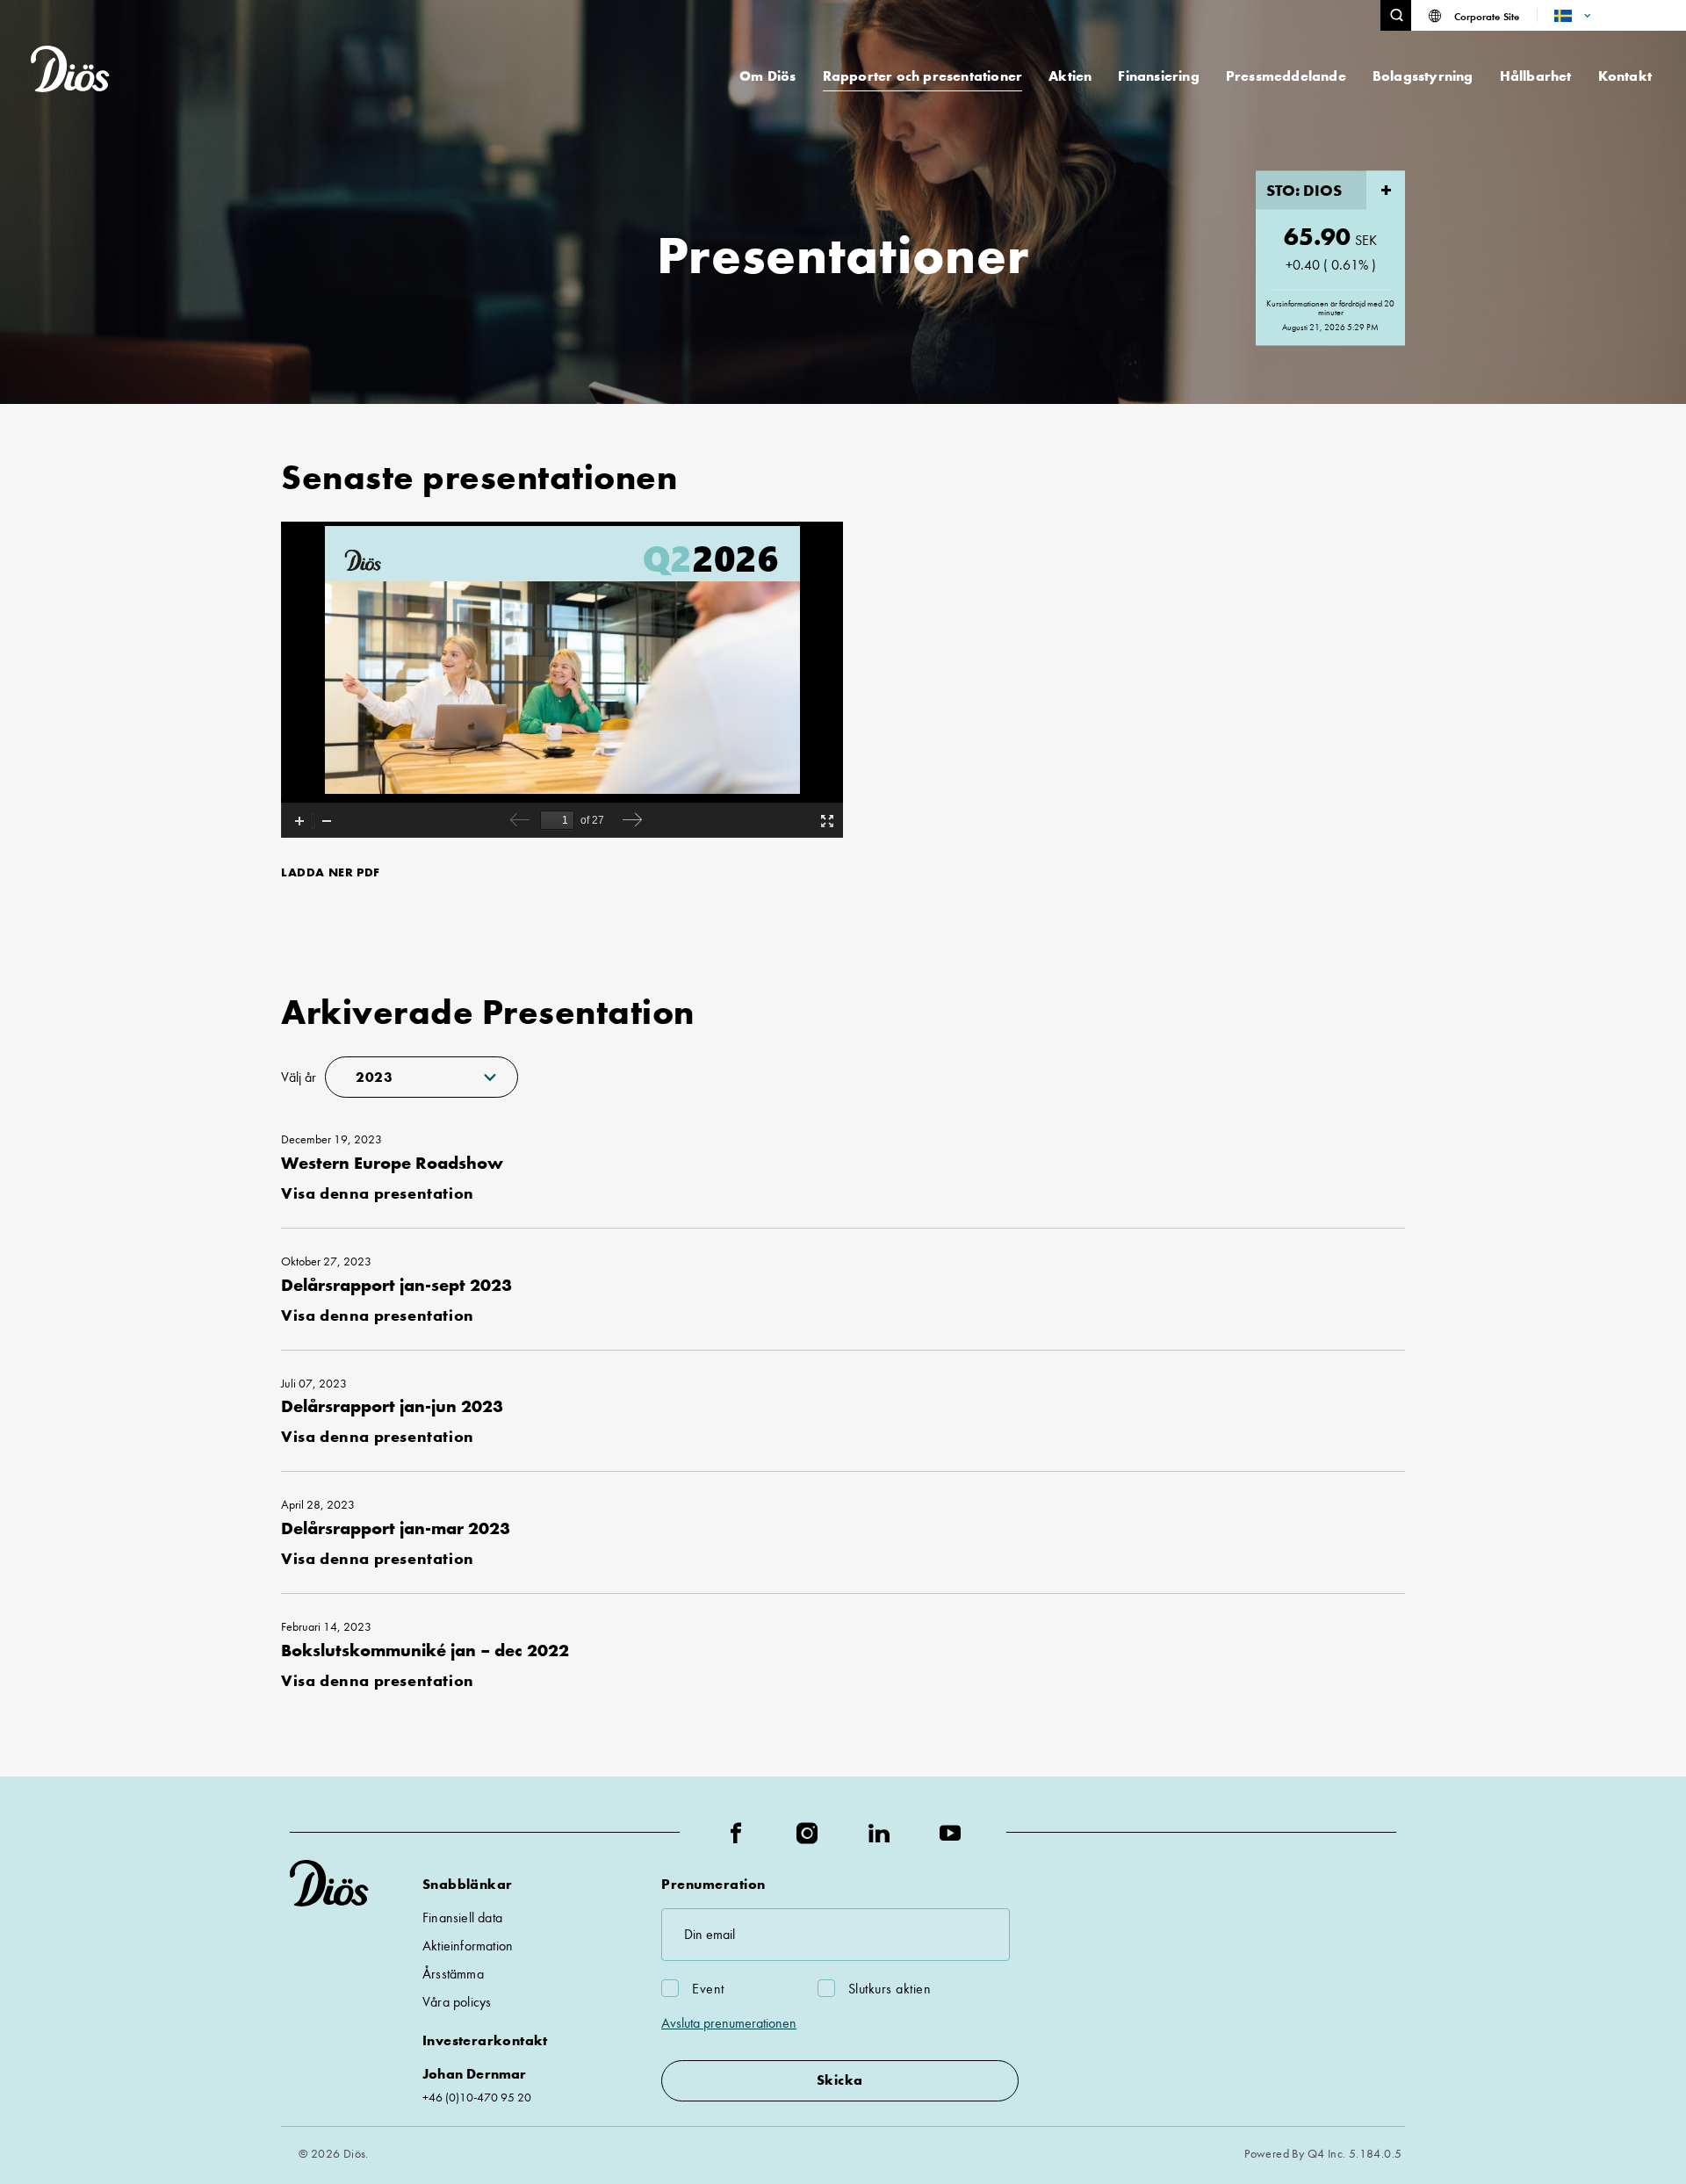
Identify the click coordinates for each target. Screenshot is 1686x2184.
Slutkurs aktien (890, 1989)
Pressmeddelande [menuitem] (1286, 76)
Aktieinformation (468, 1946)
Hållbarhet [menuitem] (1536, 76)
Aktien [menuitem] (1070, 76)
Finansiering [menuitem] (1158, 76)
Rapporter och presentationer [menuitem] (923, 76)
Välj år (299, 1077)
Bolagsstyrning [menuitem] (1423, 76)
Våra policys (457, 2002)
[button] (1396, 15)
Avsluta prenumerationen (729, 2023)
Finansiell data (462, 1917)
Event (708, 1989)
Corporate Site (1487, 16)
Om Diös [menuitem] (767, 76)
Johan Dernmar (475, 2074)
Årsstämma (453, 1974)
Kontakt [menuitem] (1625, 76)
